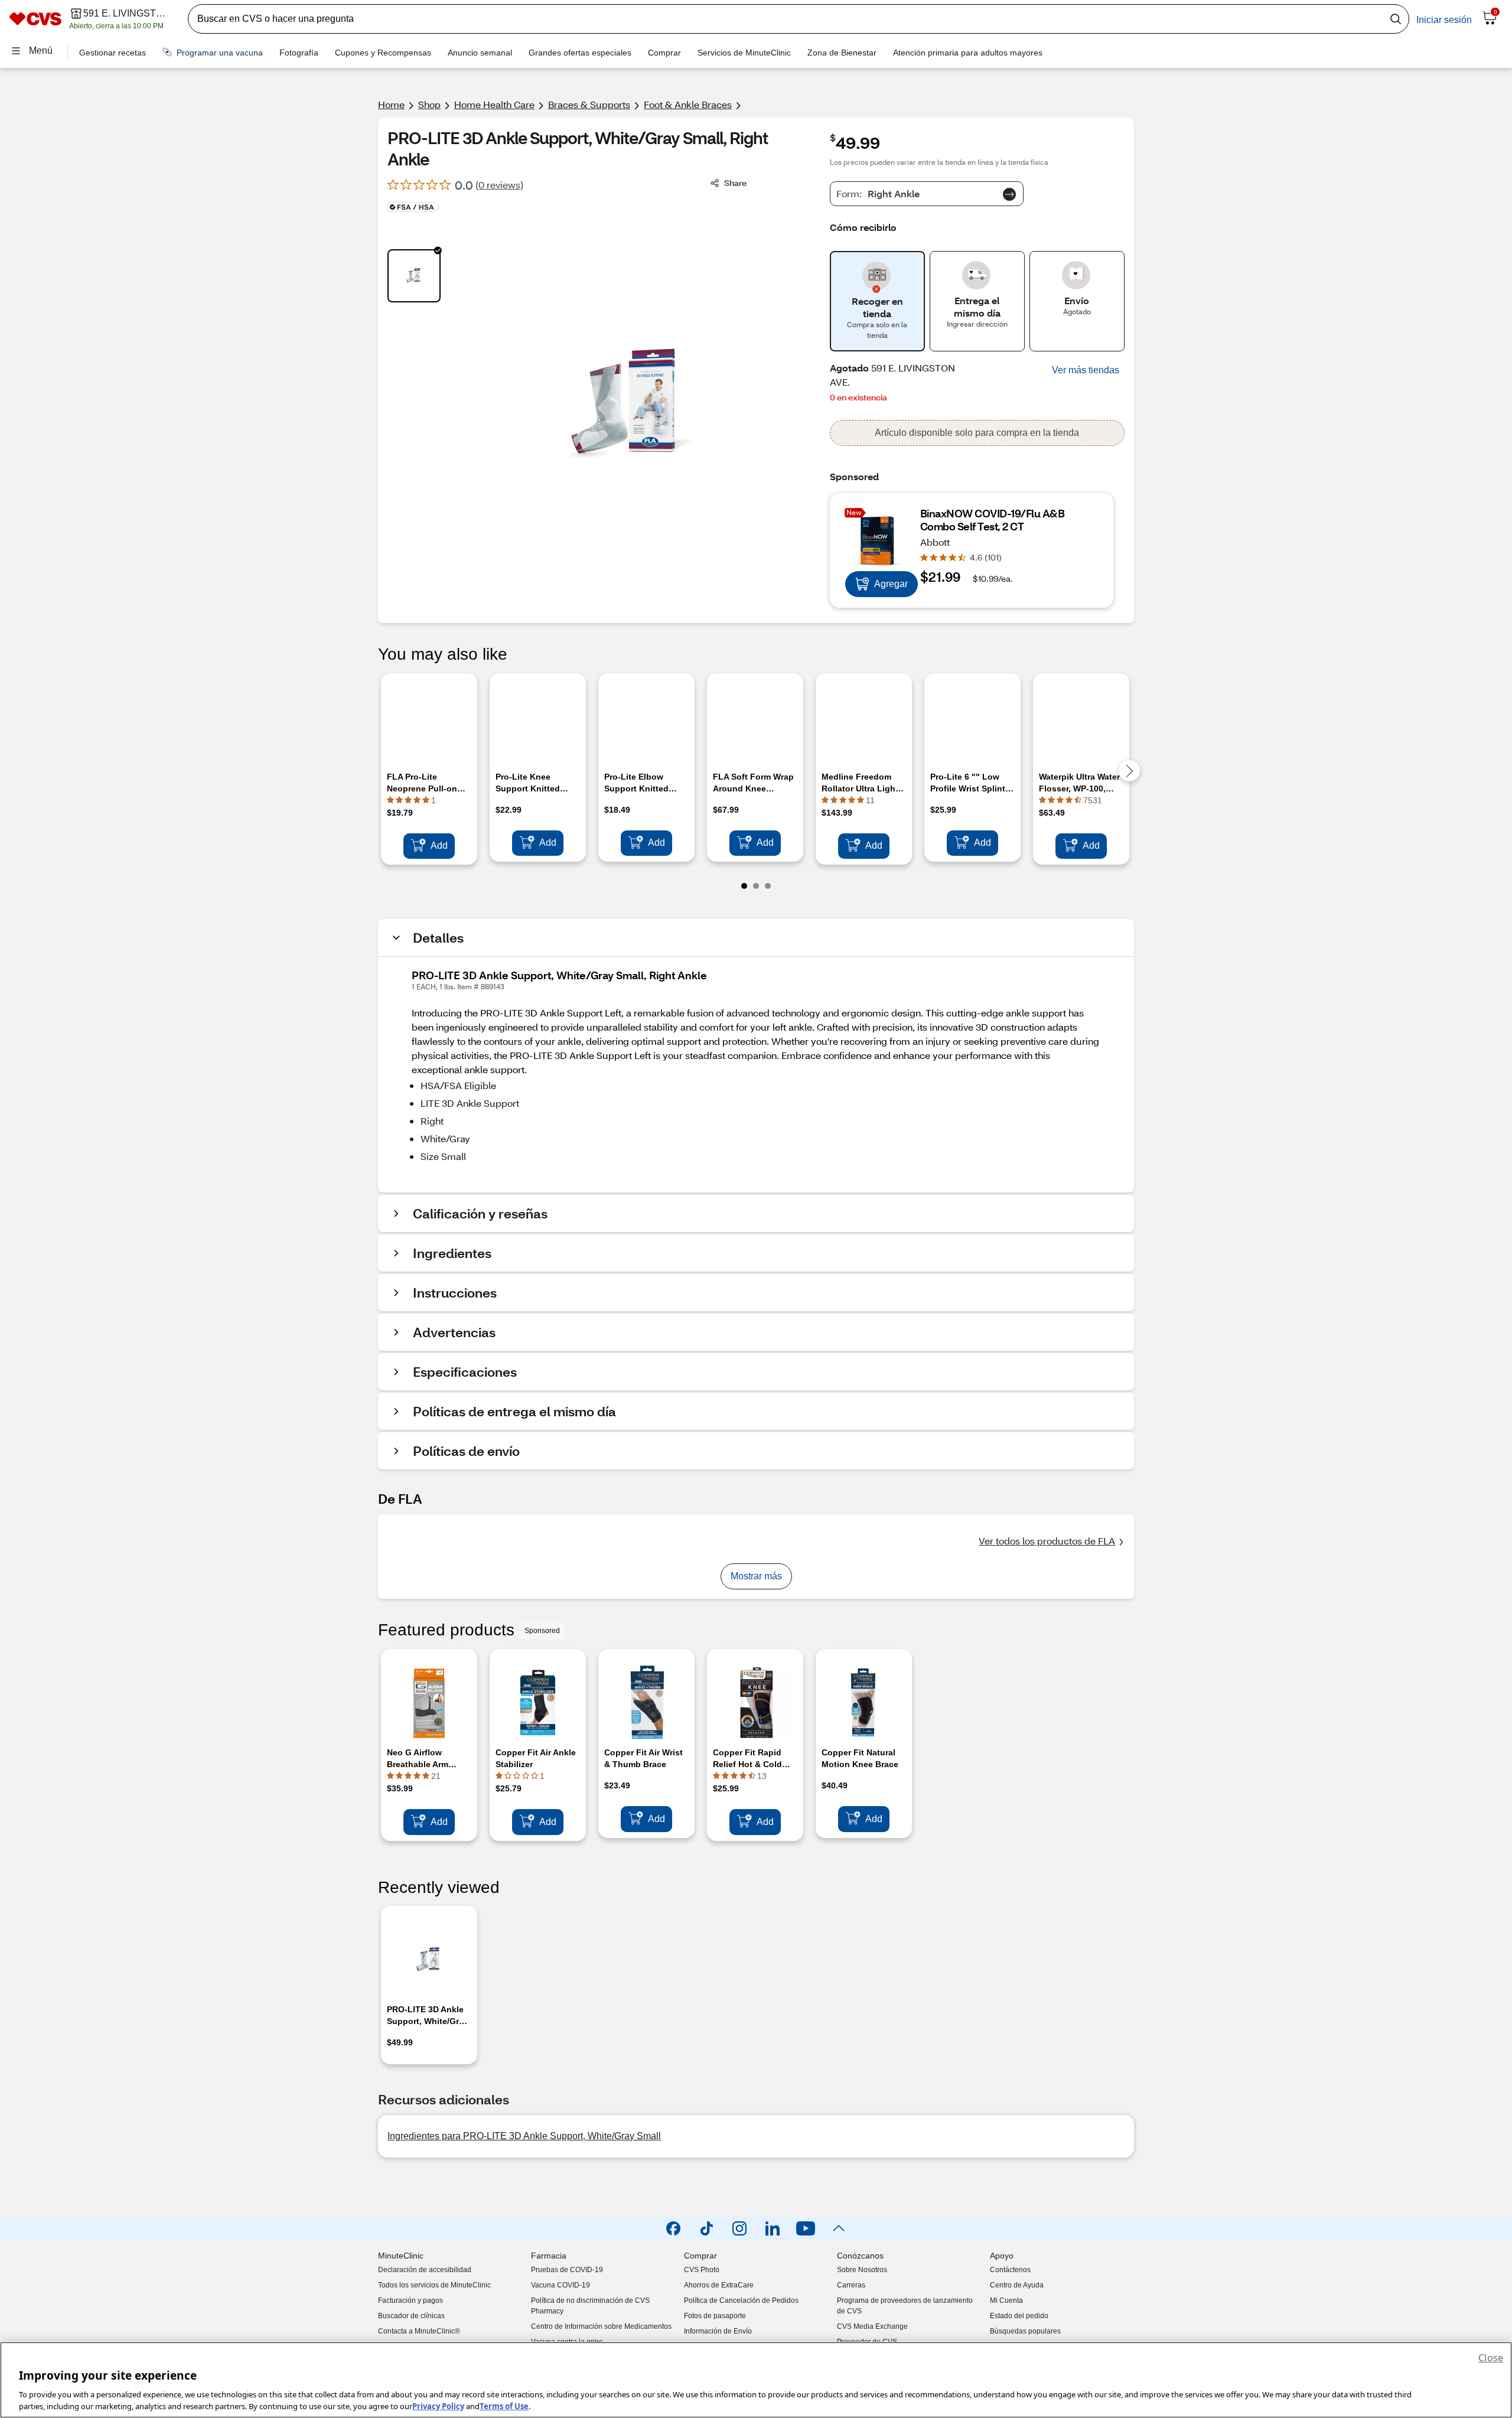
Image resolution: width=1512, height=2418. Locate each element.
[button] (1086, 370)
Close (1491, 2358)
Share (735, 183)
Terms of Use (504, 2406)
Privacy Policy (438, 2406)
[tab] (414, 276)
